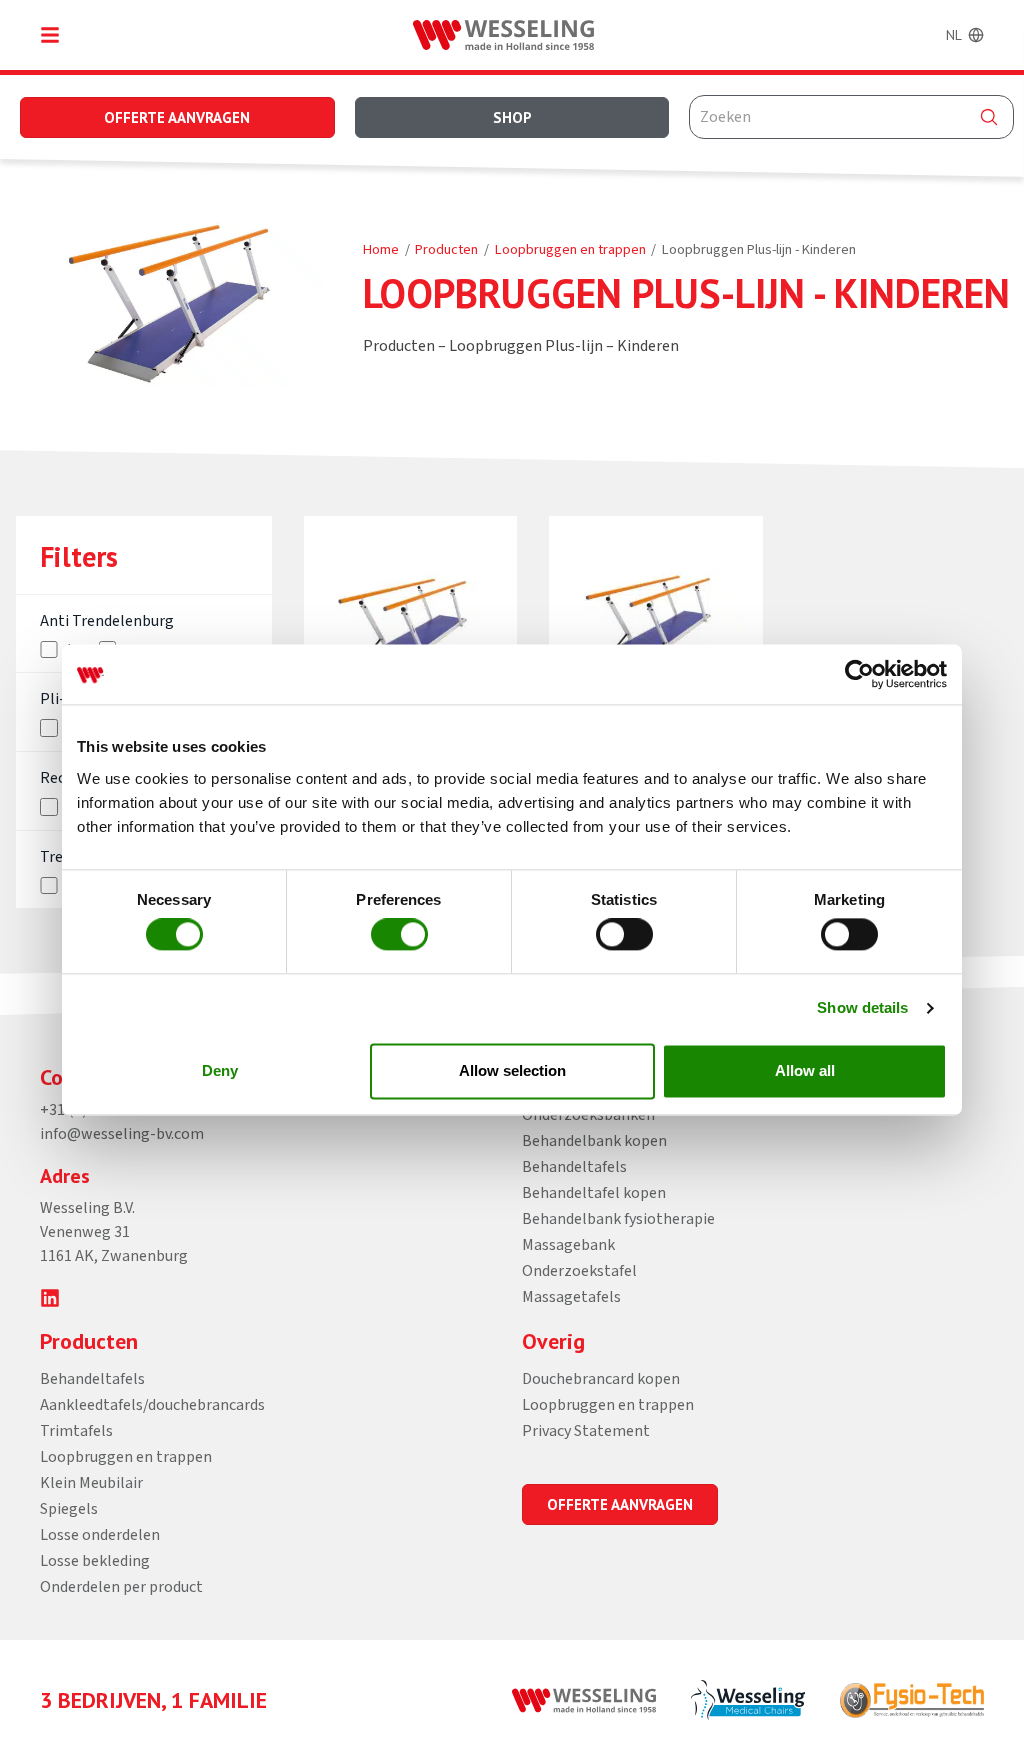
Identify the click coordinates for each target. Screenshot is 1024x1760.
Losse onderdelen (100, 1535)
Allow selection (512, 1070)
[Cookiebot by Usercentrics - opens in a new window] (859, 674)
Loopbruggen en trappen (570, 249)
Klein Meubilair (91, 1483)
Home (381, 249)
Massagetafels (571, 1297)
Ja (71, 650)
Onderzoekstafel (579, 1271)
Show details (862, 1008)
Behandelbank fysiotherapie (618, 1219)
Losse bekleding (95, 1561)
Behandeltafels (574, 1167)
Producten (446, 249)
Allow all (805, 1070)
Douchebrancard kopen (601, 1379)
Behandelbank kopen (594, 1141)
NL (954, 35)
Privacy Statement (586, 1431)
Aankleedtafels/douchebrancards (152, 1405)
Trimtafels (76, 1431)
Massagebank (568, 1245)
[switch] (399, 935)
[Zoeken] (989, 117)
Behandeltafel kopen (594, 1193)
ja (70, 728)
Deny (220, 1070)
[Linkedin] (50, 1298)
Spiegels (69, 1509)
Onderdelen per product (121, 1587)
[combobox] (851, 117)
